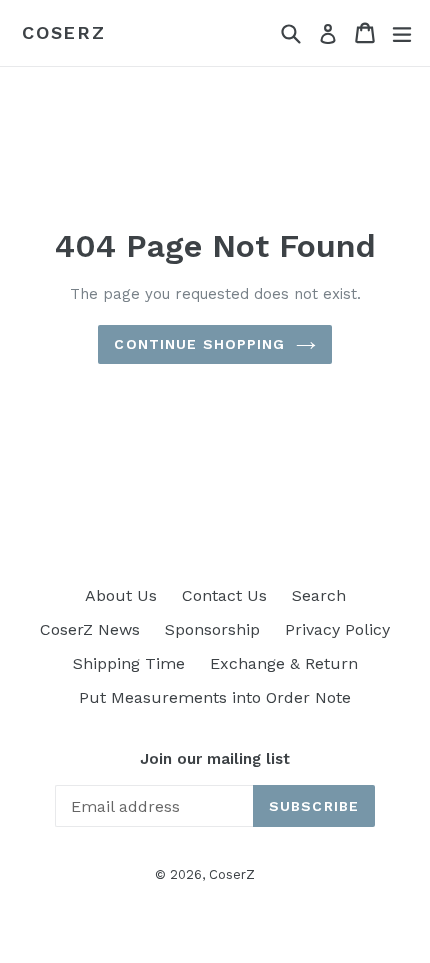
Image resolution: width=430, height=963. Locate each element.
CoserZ (64, 32)
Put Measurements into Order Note (215, 697)
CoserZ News (90, 629)
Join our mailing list (215, 759)
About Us (121, 595)
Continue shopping (199, 344)
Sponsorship (212, 629)
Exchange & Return (284, 663)
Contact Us (224, 595)
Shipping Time (129, 663)
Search (319, 595)
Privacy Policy (337, 629)
